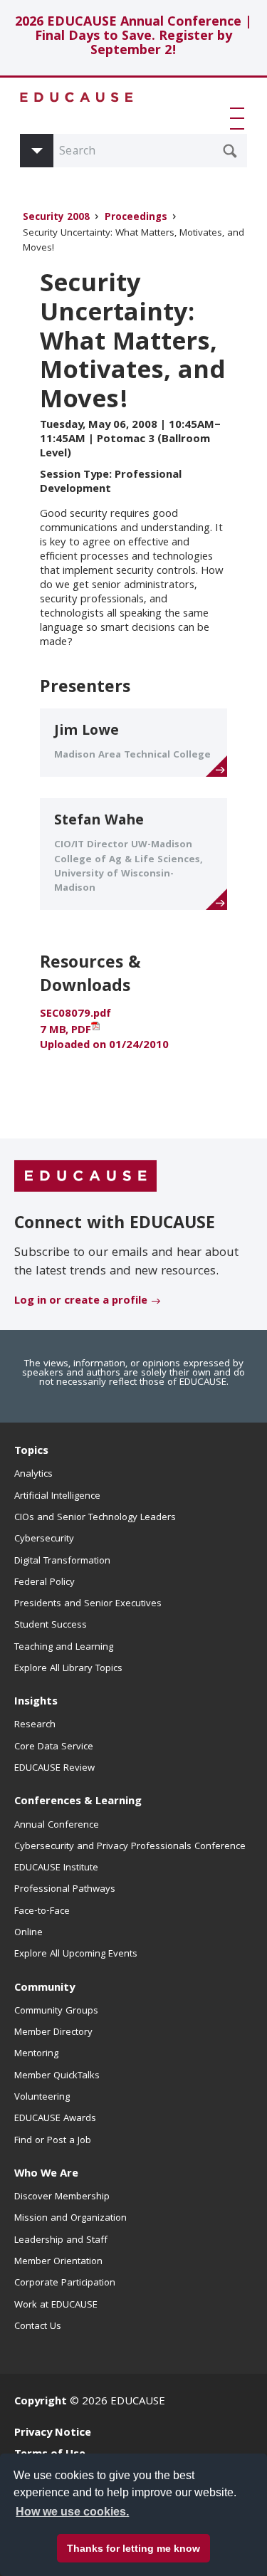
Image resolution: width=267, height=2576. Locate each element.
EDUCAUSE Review (54, 1769)
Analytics (33, 1475)
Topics (31, 1452)
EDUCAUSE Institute (56, 1868)
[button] (240, 118)
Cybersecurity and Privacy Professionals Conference (130, 1847)
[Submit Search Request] (230, 151)
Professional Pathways (65, 1890)
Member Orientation (58, 2262)
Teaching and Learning (64, 1648)
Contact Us (38, 2327)
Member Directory (53, 2033)
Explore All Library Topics (68, 1669)
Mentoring (36, 2054)
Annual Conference (57, 1826)
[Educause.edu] (85, 1176)
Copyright (41, 2402)
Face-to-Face (42, 1912)
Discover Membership (62, 2197)
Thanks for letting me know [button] (133, 2548)
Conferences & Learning (78, 1802)
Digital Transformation (62, 1561)
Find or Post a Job (53, 2141)
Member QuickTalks (57, 2076)
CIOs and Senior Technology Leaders (95, 1518)
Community (44, 1989)
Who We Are (46, 2174)
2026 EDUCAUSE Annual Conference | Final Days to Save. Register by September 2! (133, 37)
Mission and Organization (70, 2219)
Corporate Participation (65, 2283)
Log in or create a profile (81, 1302)
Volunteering (42, 2098)
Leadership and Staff (61, 2241)
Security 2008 (56, 218)
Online (28, 1933)
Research (35, 1725)
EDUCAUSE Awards (55, 2119)
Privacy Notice (53, 2434)
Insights (36, 1702)
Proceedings (136, 218)
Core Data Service (54, 1747)
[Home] (77, 97)
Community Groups (56, 2011)
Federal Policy (44, 1583)
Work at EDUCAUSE (56, 2305)
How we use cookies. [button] (72, 2512)
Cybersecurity (44, 1539)
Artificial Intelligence (57, 1497)
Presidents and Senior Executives (88, 1604)
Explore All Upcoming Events (76, 1954)
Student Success (51, 1625)
